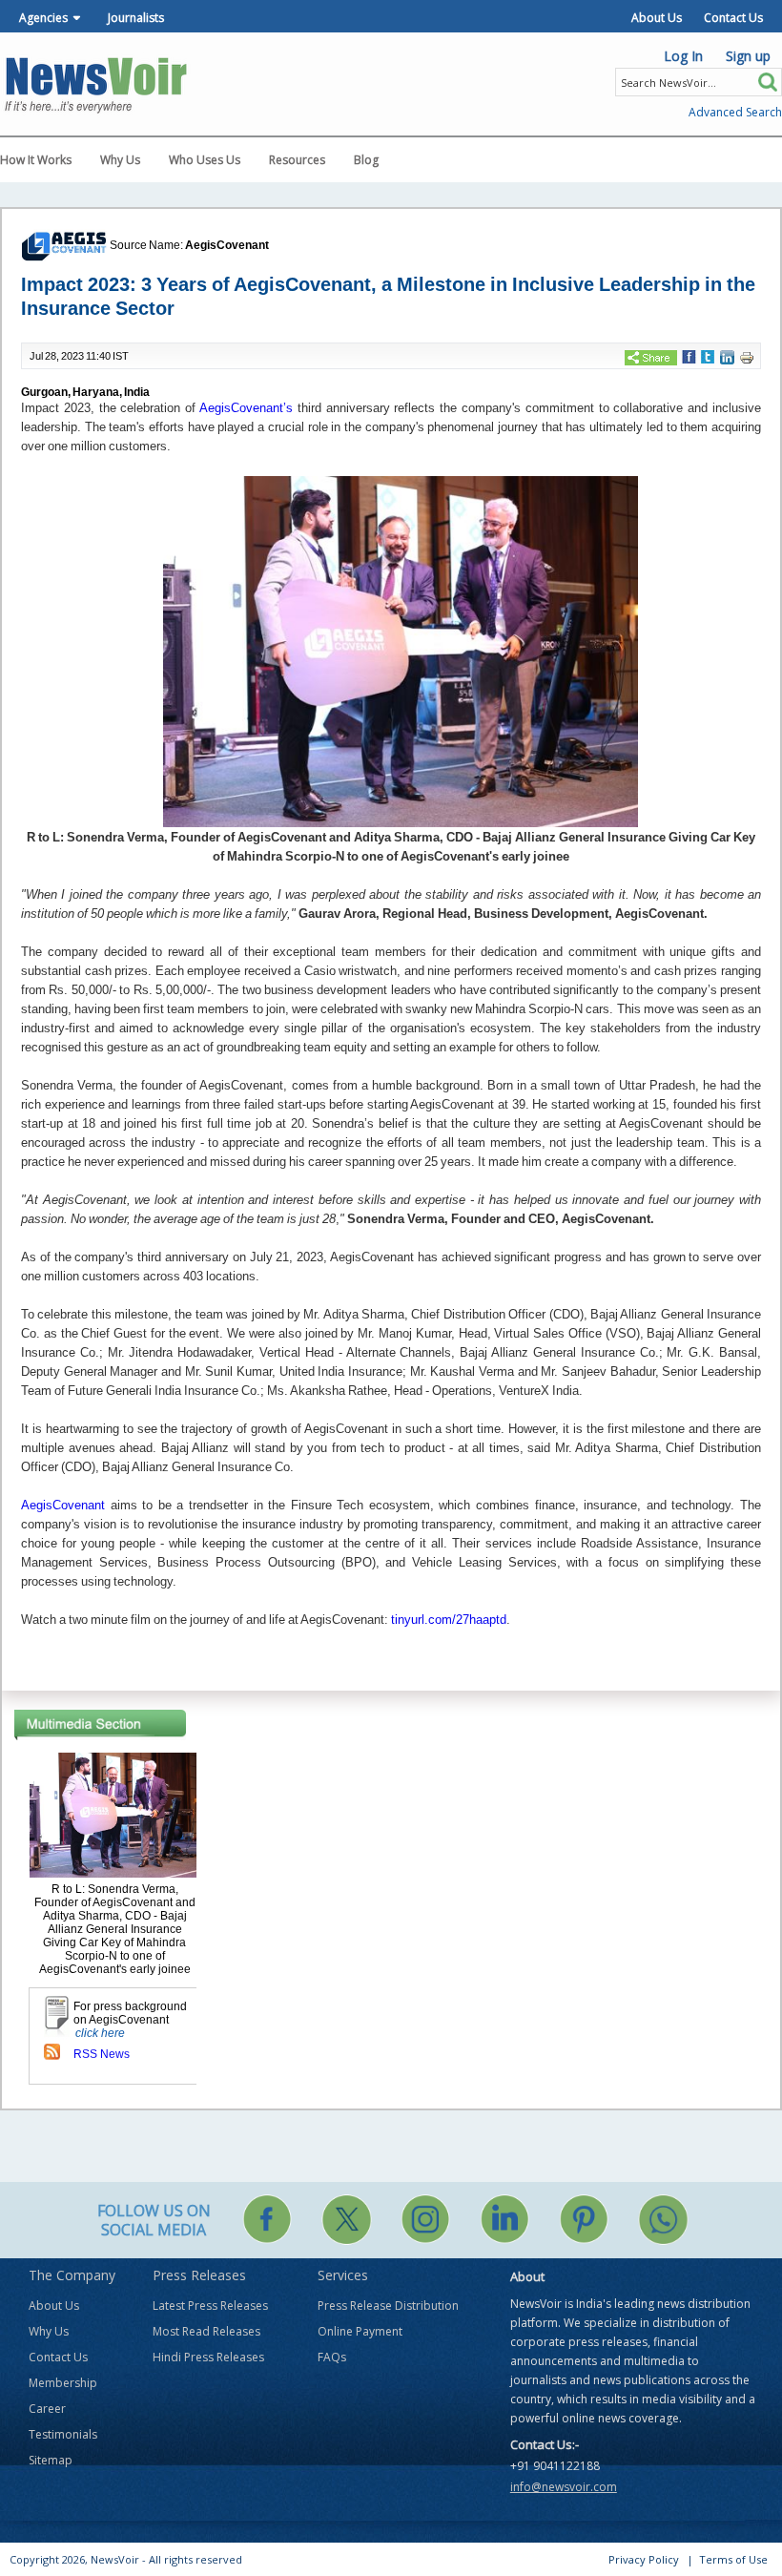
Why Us (120, 160)
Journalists (136, 18)
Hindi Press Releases (208, 2357)
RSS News (102, 2054)
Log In (683, 56)
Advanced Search (735, 112)
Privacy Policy (644, 2559)
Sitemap (51, 2460)
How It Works (36, 160)
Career (47, 2409)
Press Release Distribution (388, 2306)
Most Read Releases (206, 2331)
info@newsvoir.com (564, 2487)
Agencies (43, 18)
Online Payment (360, 2331)
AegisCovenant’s (246, 408)
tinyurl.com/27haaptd (449, 1620)
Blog (366, 160)
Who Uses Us (205, 160)
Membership (63, 2383)
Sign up (748, 56)
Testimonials (63, 2434)
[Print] (747, 357)
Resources (297, 160)
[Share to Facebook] (689, 356)
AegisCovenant (227, 245)
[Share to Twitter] (708, 356)
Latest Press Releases (210, 2306)
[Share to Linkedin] (727, 356)
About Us (657, 18)
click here (100, 2033)
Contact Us (733, 18)
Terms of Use (733, 2559)
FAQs (332, 2357)
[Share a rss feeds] (52, 2050)
